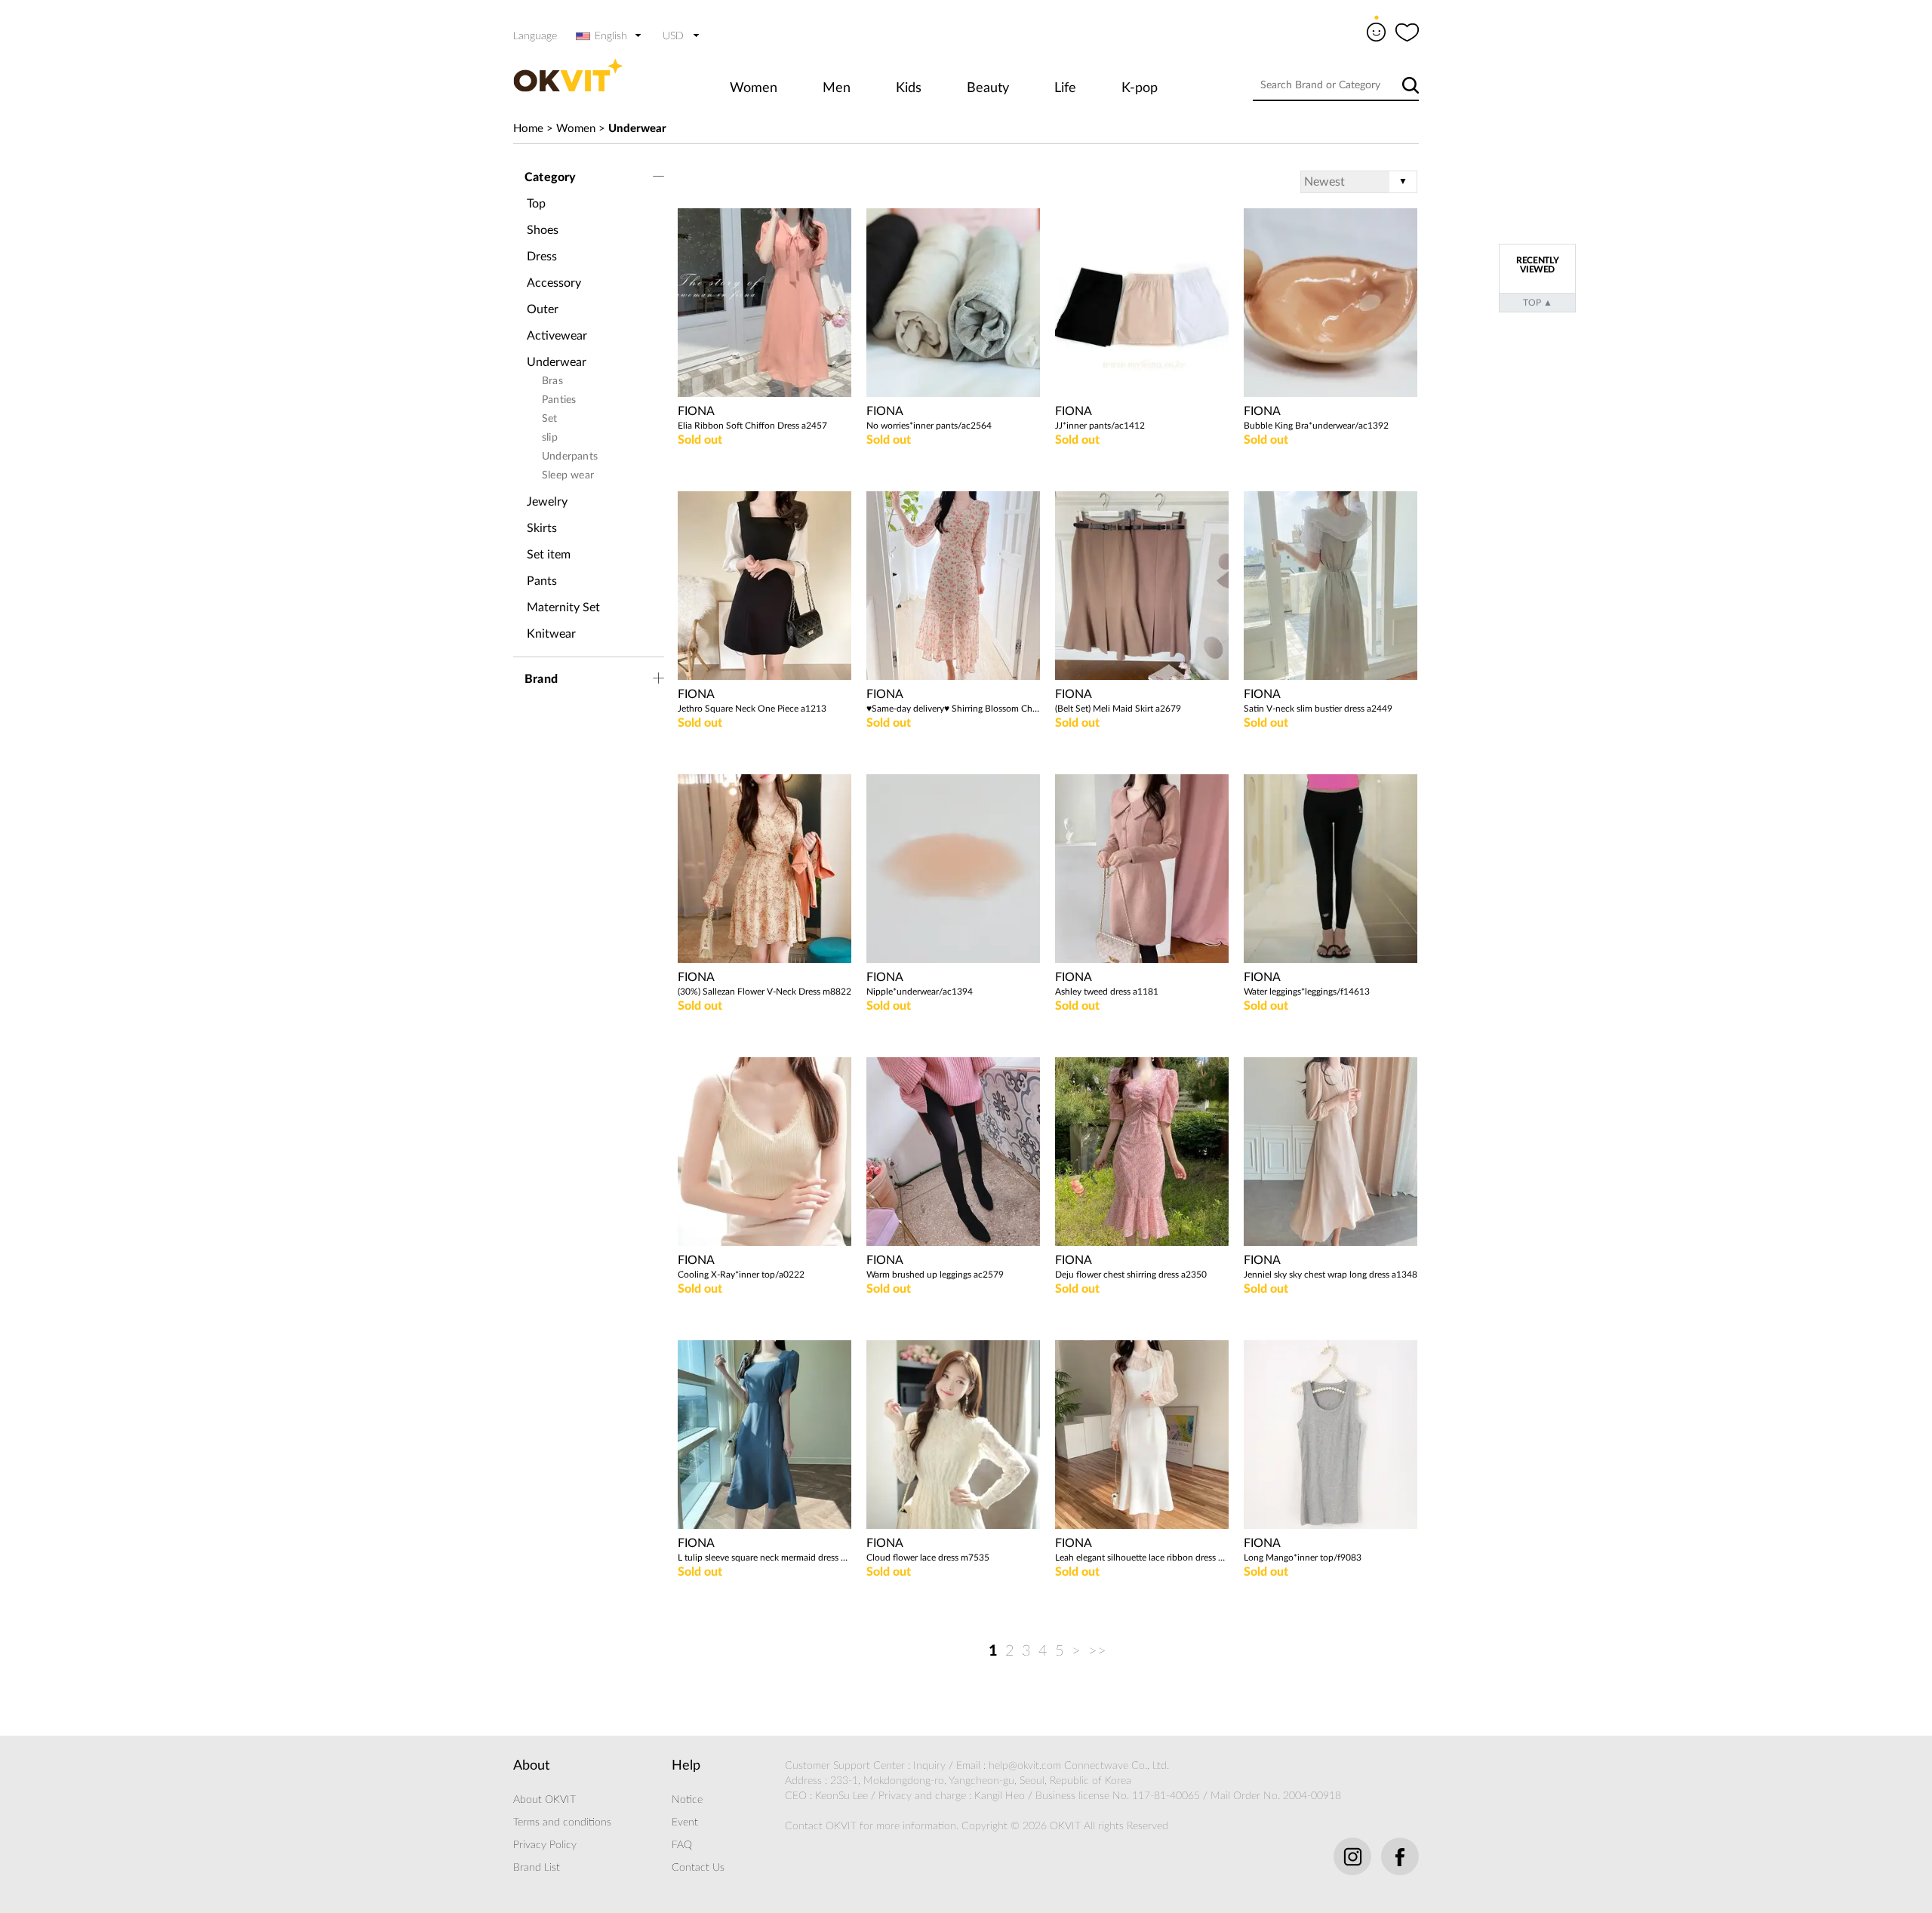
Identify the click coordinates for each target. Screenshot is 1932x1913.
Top (536, 204)
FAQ (682, 1845)
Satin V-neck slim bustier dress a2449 (1318, 709)
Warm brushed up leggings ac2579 (935, 1275)
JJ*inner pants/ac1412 (1100, 426)
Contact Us (698, 1868)
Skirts (542, 528)
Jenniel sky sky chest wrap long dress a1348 (1331, 1275)
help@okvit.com (1025, 1766)
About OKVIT (545, 1800)
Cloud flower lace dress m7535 (928, 1558)
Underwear (637, 129)
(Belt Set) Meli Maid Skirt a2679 (1118, 709)
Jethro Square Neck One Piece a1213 (752, 709)
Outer (543, 309)
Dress (542, 257)
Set (550, 419)
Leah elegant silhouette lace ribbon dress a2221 (1142, 1558)
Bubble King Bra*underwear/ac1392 (1316, 426)
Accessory (554, 283)
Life (1065, 88)
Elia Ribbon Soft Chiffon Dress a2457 (752, 426)
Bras (552, 381)
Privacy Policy (545, 1845)
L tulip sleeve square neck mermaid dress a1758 (764, 1558)
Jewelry (547, 502)
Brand (541, 679)
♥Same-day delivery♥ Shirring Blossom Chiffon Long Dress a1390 (953, 709)
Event (685, 1822)
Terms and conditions (562, 1822)
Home (528, 129)
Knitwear (551, 634)
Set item (549, 555)
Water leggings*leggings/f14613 (1307, 992)
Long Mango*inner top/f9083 (1303, 1558)
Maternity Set (563, 607)
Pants (542, 581)
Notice (687, 1800)
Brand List (537, 1868)
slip (550, 438)
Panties (559, 400)
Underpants (570, 457)
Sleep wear (568, 475)
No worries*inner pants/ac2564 (929, 426)
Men (837, 88)
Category (551, 177)
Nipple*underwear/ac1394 (920, 992)
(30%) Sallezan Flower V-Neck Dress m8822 (764, 992)
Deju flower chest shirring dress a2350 (1131, 1275)
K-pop (1140, 88)
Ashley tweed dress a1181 (1107, 992)
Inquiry (929, 1766)
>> (1097, 1651)
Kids (909, 88)
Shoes (543, 230)
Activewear (557, 336)
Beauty (988, 88)
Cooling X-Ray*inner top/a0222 (741, 1275)
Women (754, 88)
